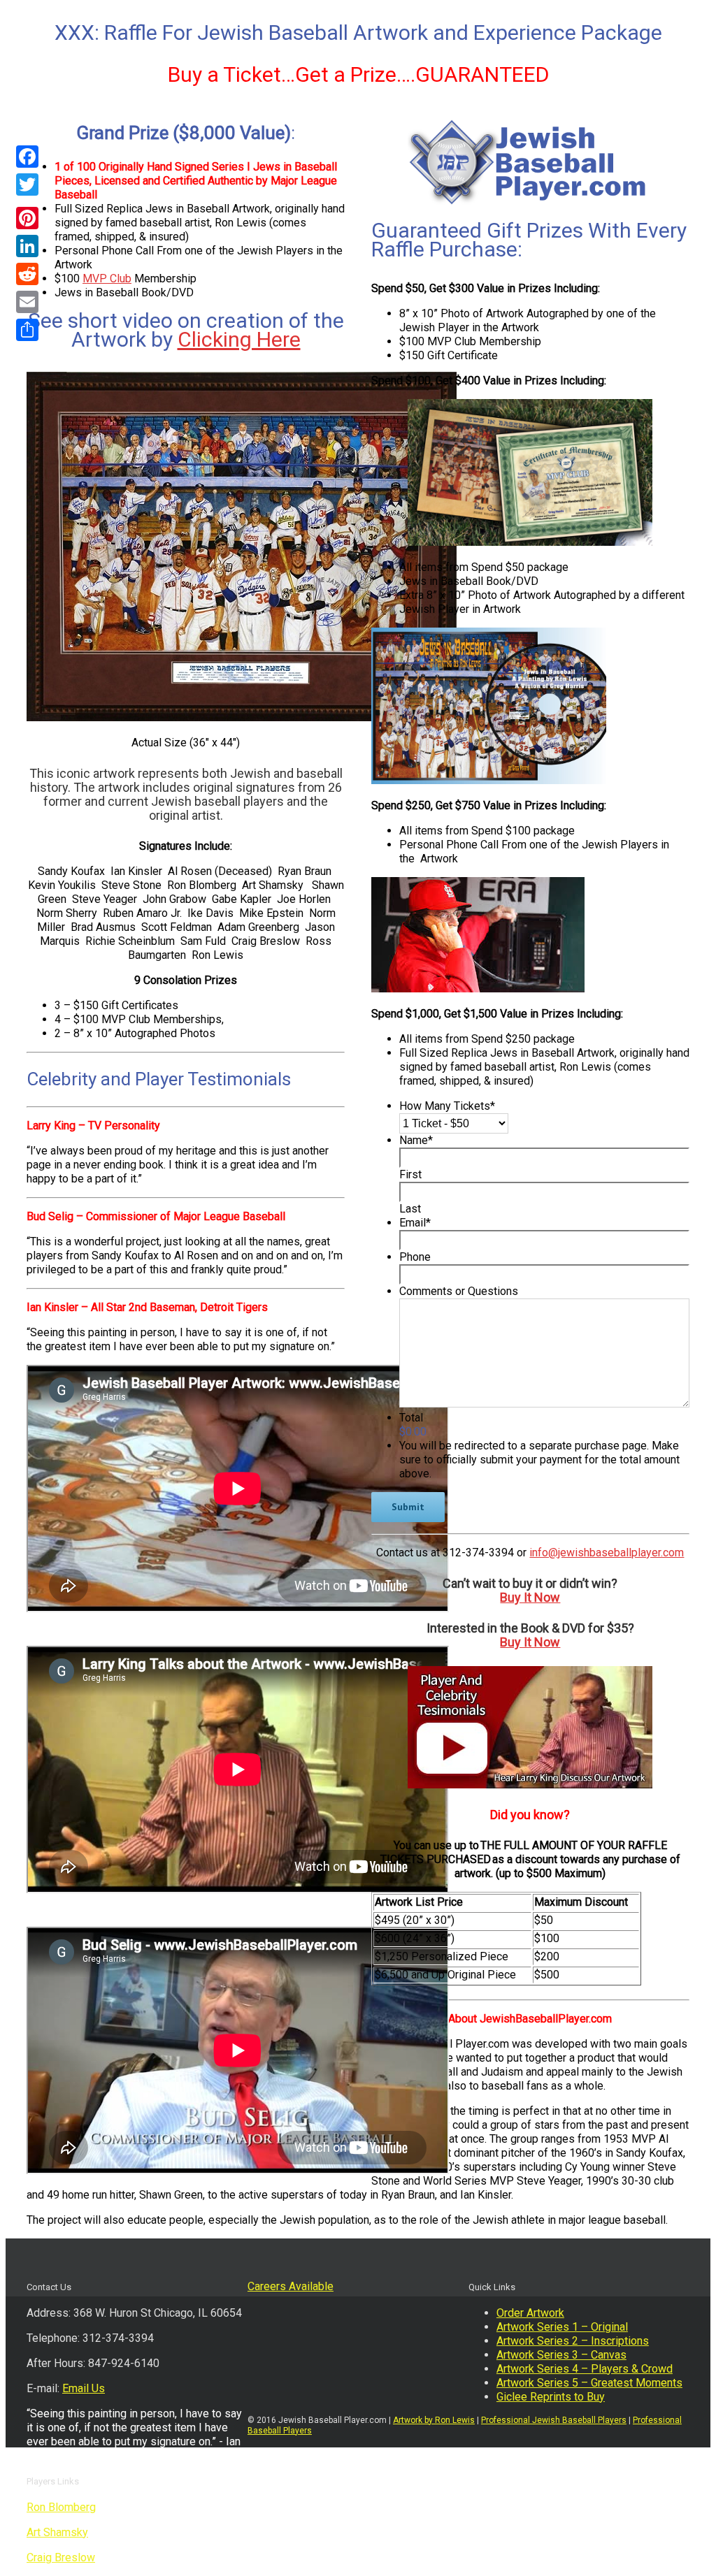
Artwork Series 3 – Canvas (561, 2355)
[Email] (27, 302)
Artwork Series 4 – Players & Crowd (585, 2369)
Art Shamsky (57, 2532)
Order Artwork (530, 2313)
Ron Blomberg (61, 2507)
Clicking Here (239, 339)
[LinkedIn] (27, 246)
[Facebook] (27, 157)
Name (416, 1140)
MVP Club (107, 278)
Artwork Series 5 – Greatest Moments (589, 2383)
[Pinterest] (27, 218)
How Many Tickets (447, 1106)
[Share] (27, 330)
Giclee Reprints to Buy (551, 2397)
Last (410, 1209)
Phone (415, 1257)
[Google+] (27, 201)
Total (411, 1418)
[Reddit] (27, 274)
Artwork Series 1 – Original (562, 2327)
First (410, 1174)
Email (415, 1223)
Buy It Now (530, 1597)
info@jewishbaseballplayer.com (607, 1553)
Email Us (84, 2388)
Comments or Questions (459, 1291)
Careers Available (291, 2286)
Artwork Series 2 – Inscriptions (573, 2341)
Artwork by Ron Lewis (434, 2420)
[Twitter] (27, 184)
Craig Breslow (61, 2557)
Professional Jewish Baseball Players (554, 2420)
